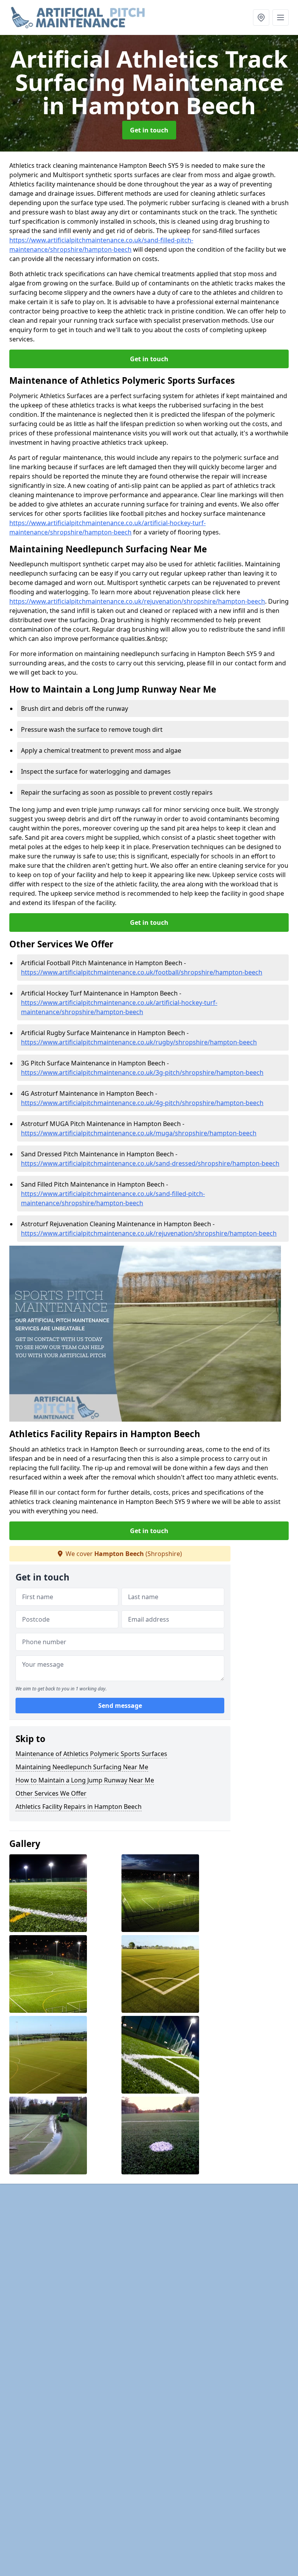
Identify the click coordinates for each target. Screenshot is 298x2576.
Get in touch (149, 130)
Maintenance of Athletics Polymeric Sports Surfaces (91, 1754)
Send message (120, 1706)
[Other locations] (261, 17)
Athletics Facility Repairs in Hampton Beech (79, 1807)
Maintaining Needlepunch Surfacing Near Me (82, 1767)
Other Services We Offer (51, 1793)
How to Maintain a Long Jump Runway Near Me (85, 1780)
